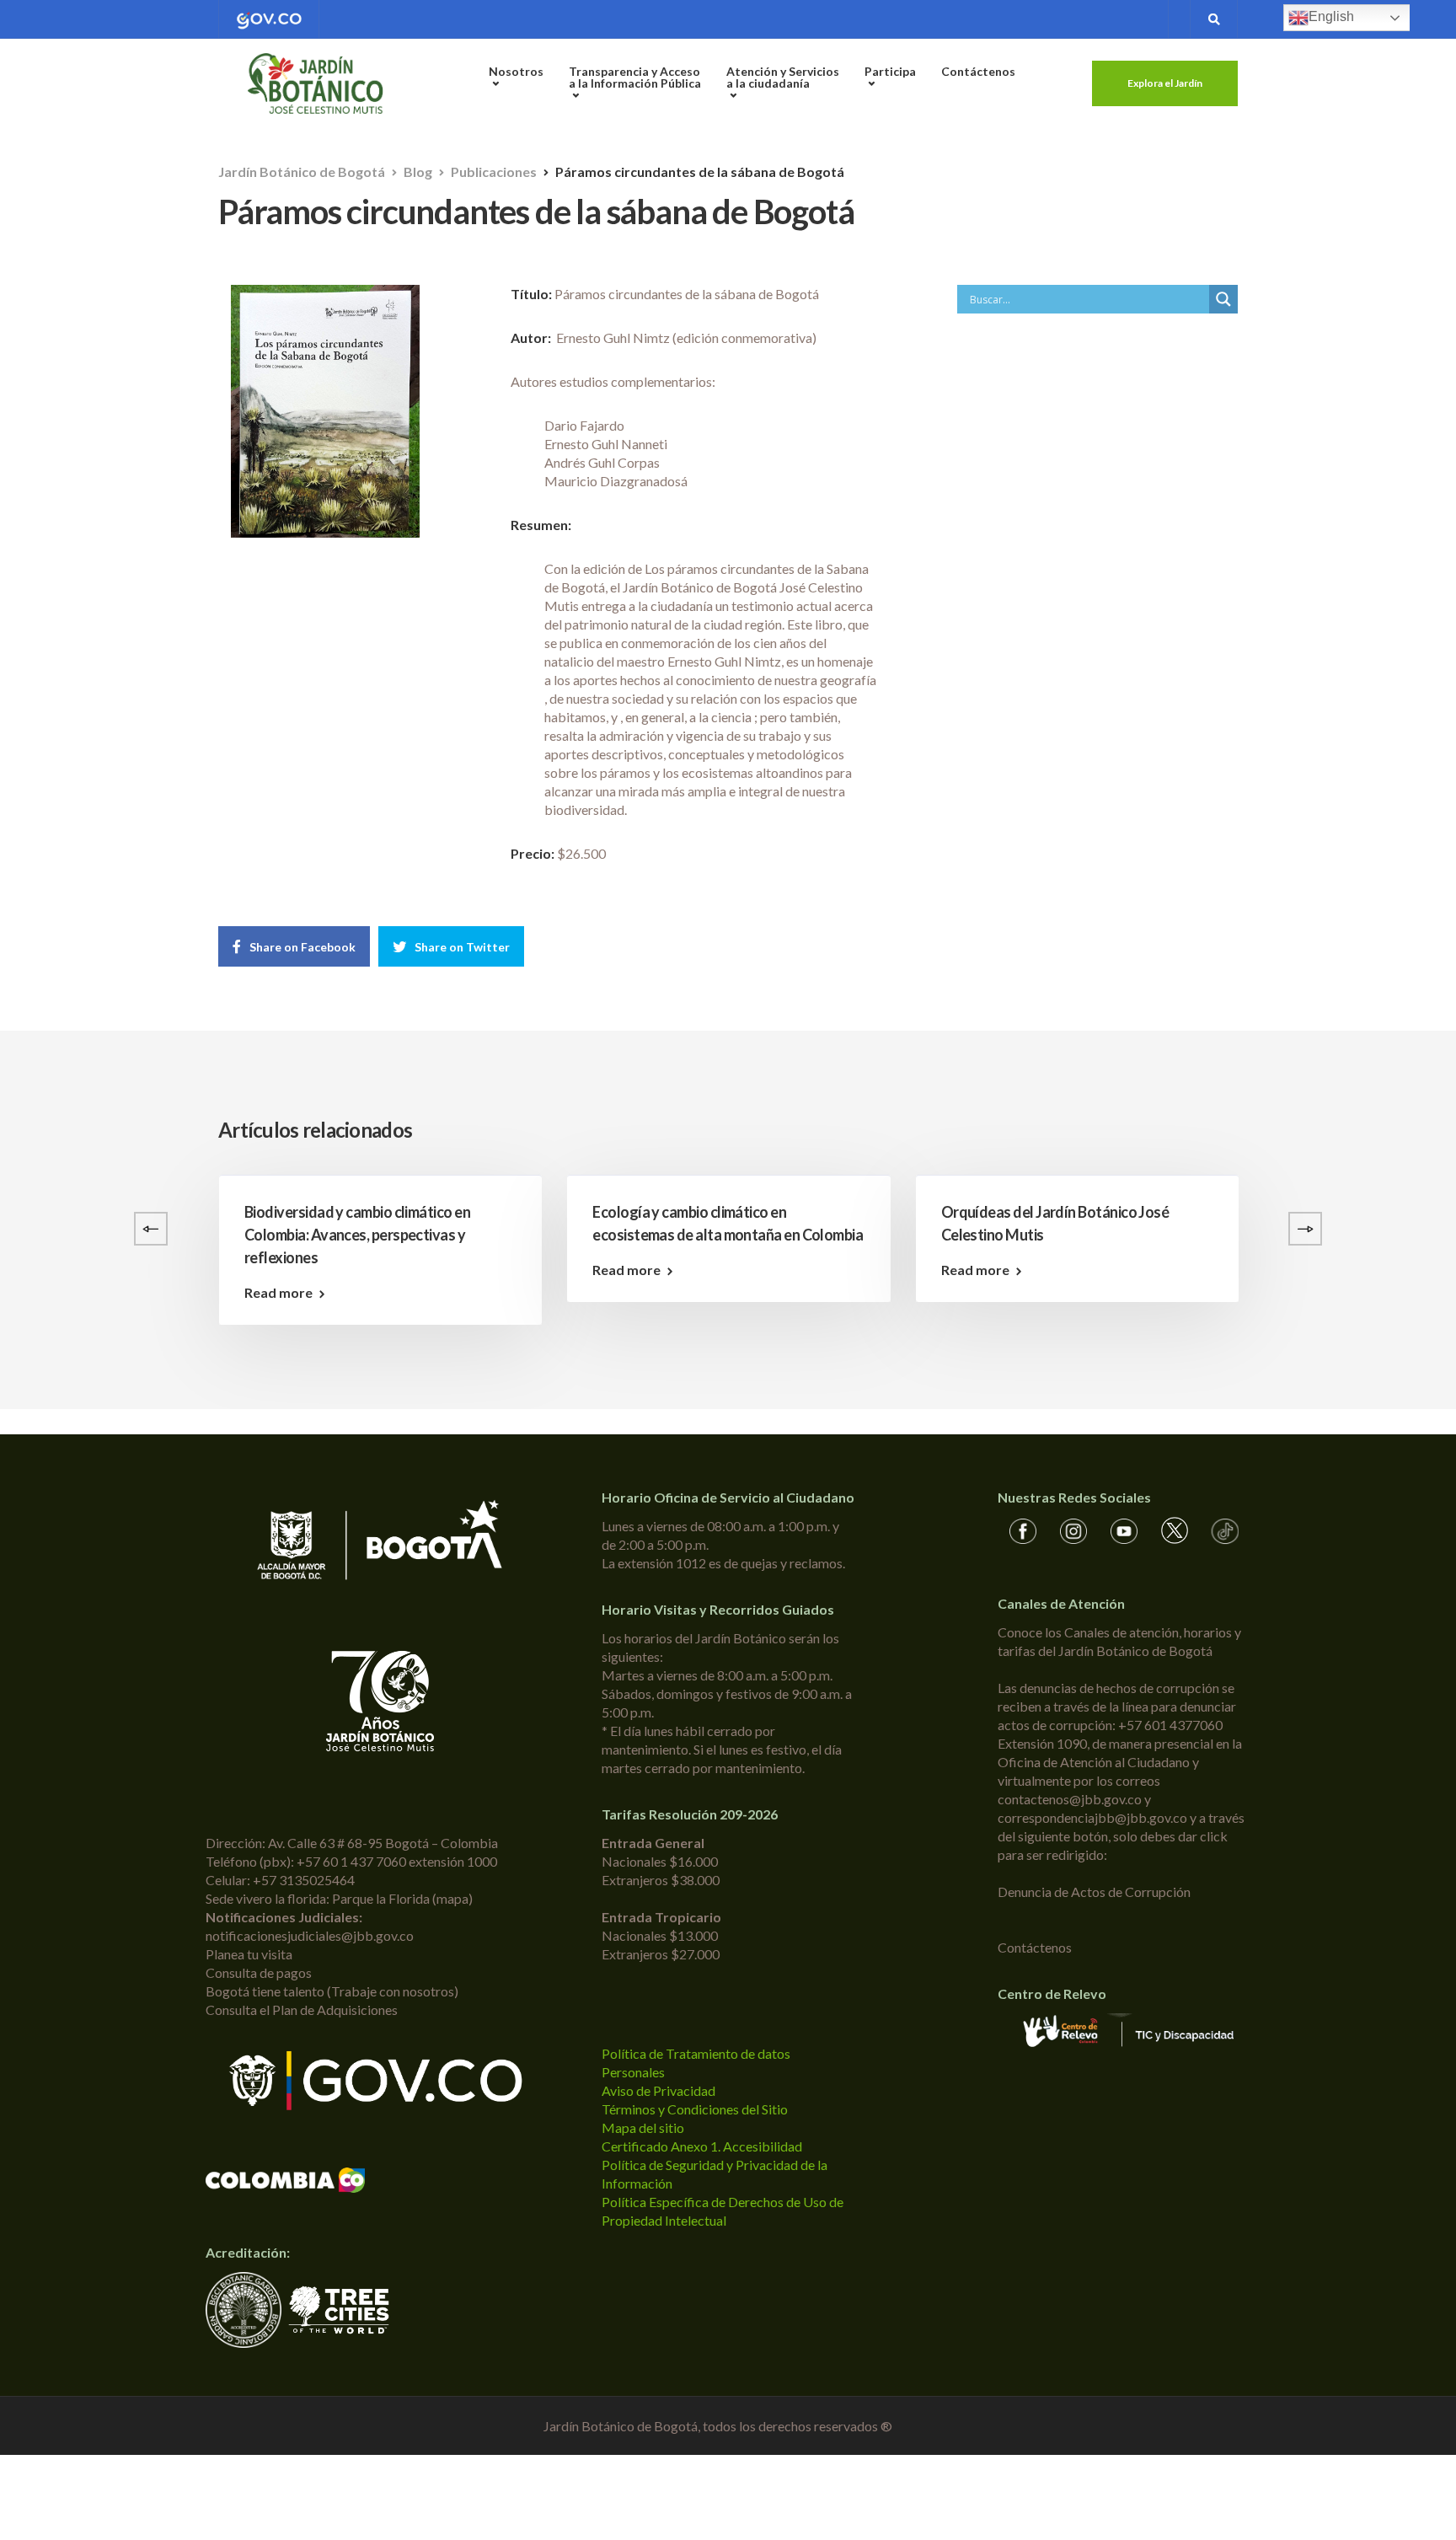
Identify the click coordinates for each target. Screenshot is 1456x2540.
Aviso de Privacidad (658, 2090)
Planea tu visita (249, 1954)
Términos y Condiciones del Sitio (695, 2109)
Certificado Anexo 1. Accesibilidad (702, 2146)
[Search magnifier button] (1223, 299)
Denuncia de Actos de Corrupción (1094, 1892)
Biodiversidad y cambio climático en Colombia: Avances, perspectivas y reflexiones (357, 1235)
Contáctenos (978, 71)
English (1331, 16)
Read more (278, 1293)
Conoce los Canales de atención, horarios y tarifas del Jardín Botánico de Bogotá (1119, 1641)
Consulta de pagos (259, 1972)
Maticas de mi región (1355, 1212)
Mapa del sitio (643, 2127)
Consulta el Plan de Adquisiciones (302, 2009)
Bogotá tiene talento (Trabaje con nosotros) (332, 1991)
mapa (452, 1898)
